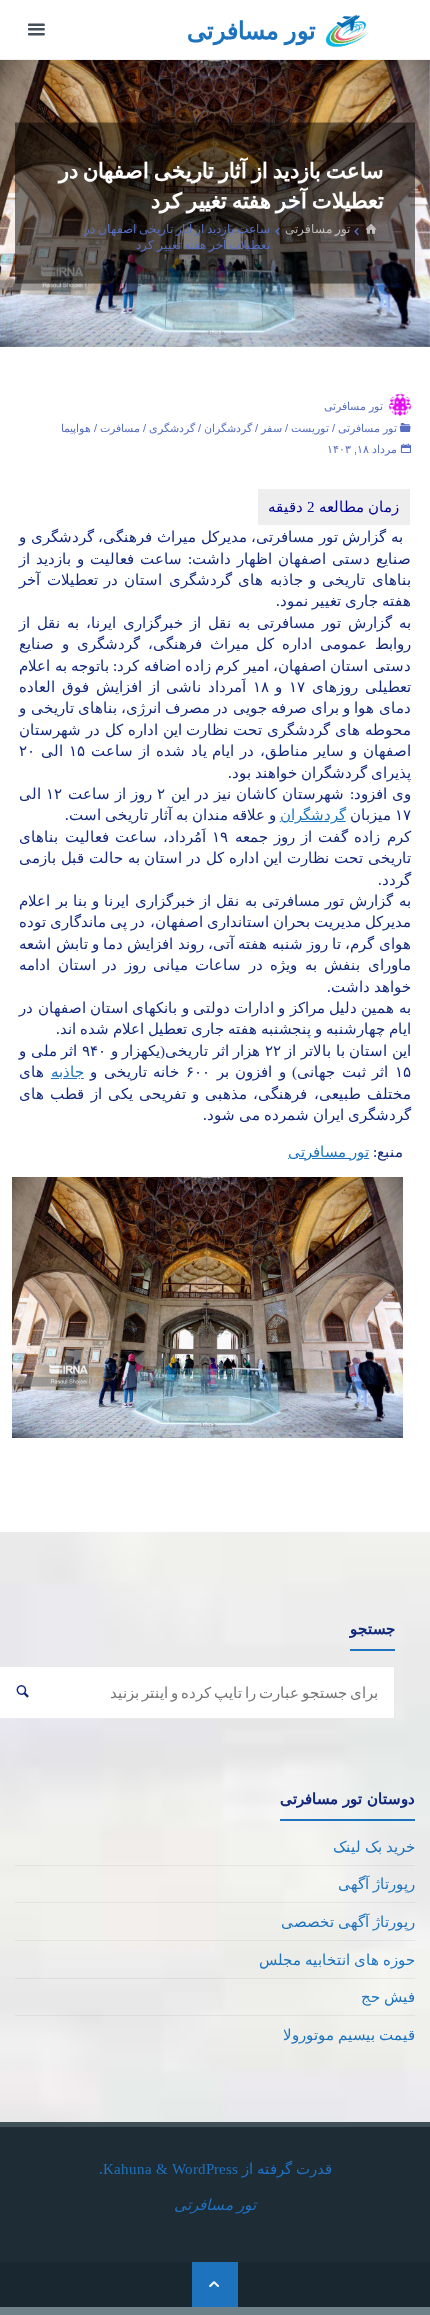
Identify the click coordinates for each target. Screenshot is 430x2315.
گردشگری (172, 428)
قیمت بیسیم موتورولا (349, 2034)
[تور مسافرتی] (347, 29)
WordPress (205, 2168)
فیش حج (388, 1996)
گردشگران (228, 428)
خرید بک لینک (374, 1846)
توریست (310, 428)
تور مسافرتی (251, 31)
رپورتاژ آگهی (376, 1883)
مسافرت (120, 428)
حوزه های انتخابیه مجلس (337, 1959)
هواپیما (76, 428)
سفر (271, 428)
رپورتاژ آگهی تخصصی (348, 1921)
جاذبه (67, 1071)
